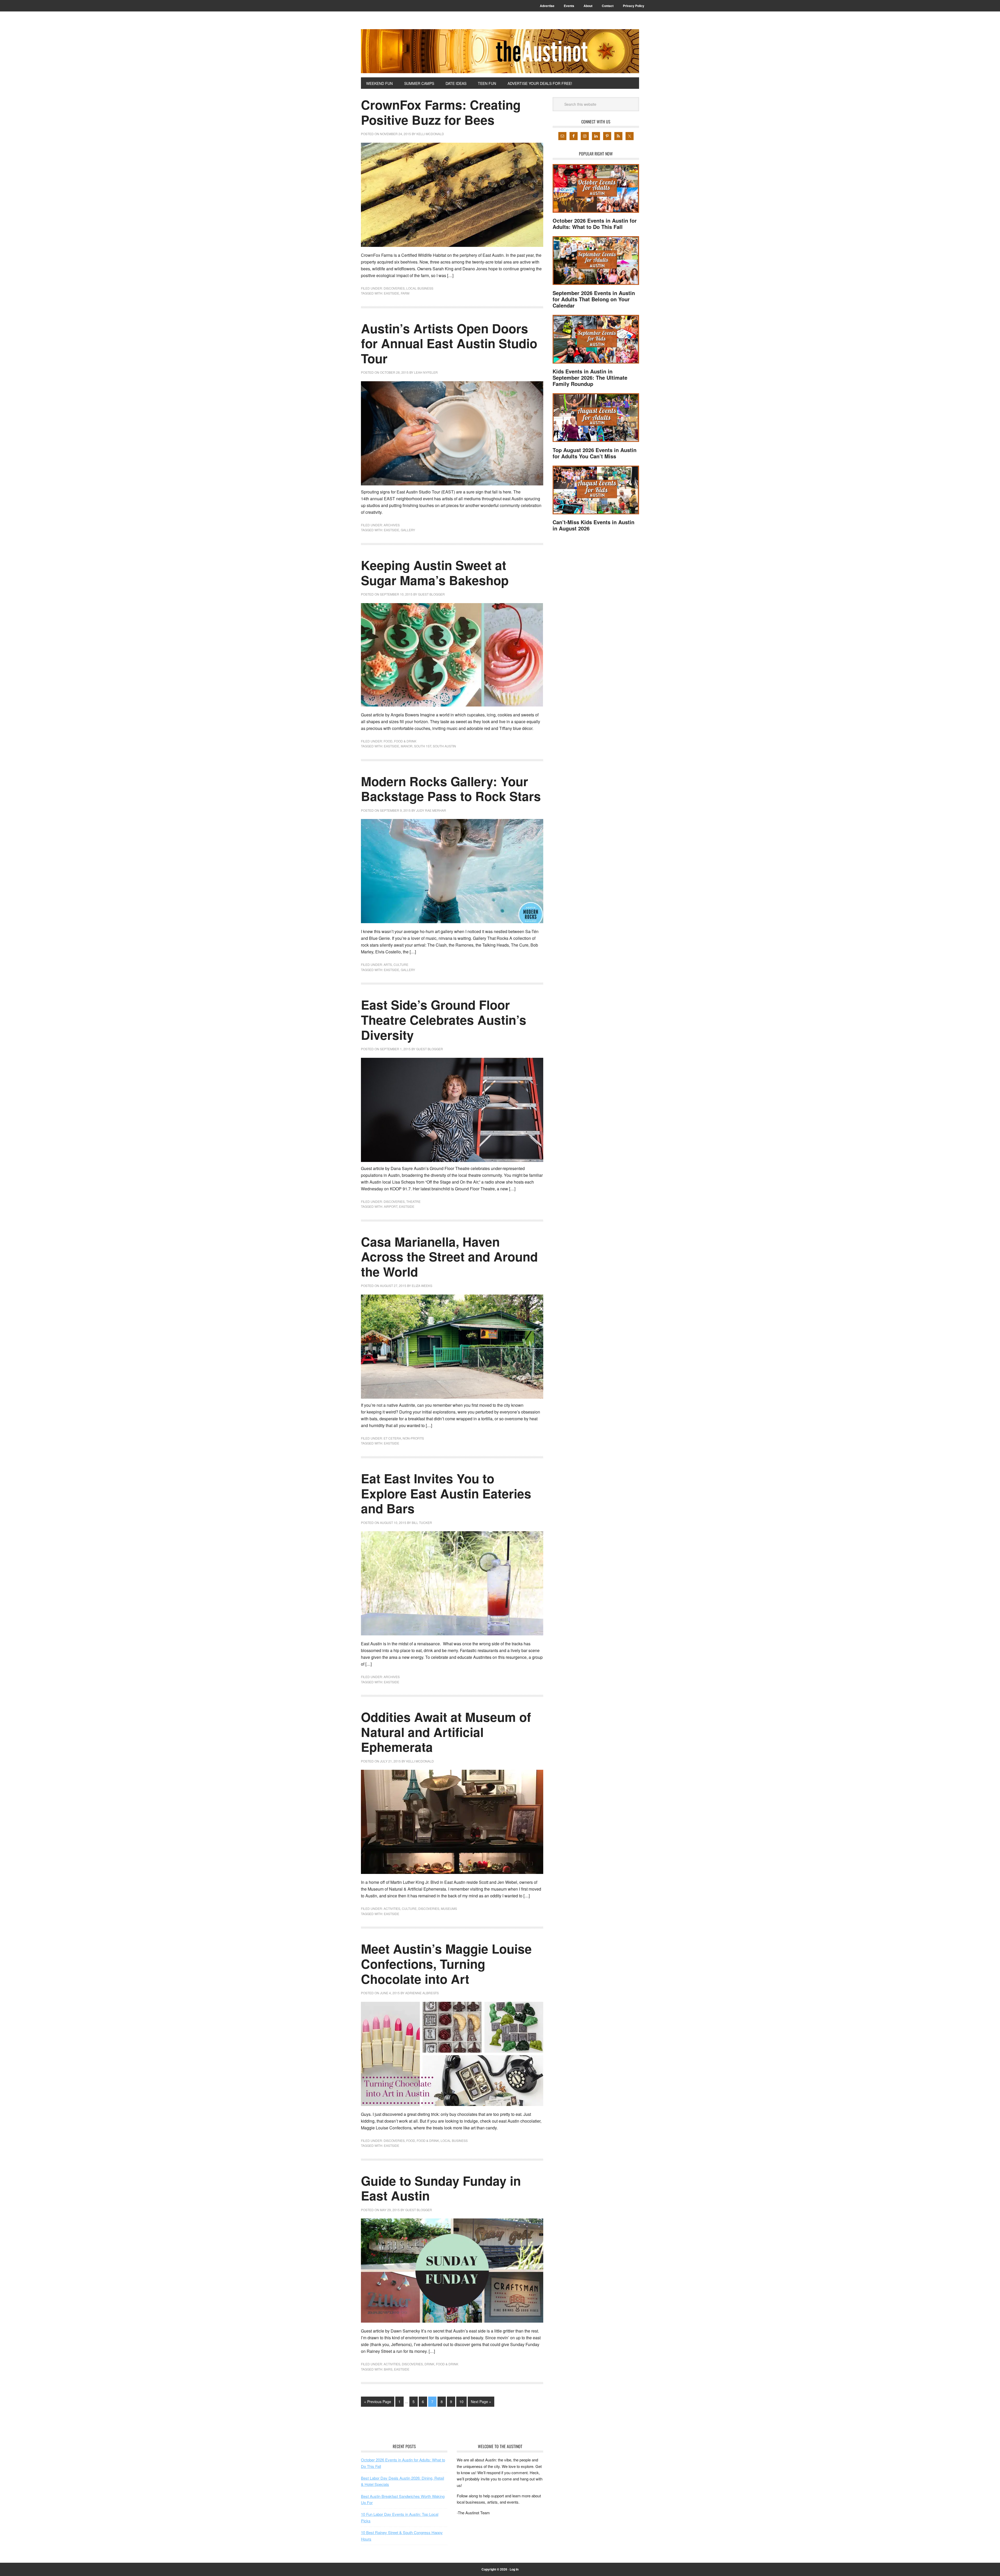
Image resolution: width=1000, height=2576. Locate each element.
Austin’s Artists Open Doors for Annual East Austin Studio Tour (449, 343)
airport (391, 1206)
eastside (392, 293)
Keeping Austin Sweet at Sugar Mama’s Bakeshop (435, 573)
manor (407, 746)
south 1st (423, 746)
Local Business (420, 288)
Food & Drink (405, 741)
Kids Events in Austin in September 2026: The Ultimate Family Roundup (590, 377)
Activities (392, 1908)
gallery (408, 530)
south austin (444, 746)
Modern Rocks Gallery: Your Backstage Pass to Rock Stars (451, 789)
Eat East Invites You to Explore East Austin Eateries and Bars (446, 1493)
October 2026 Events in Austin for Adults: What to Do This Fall (595, 224)
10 (461, 2402)
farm (405, 293)
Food (388, 741)
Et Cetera (392, 1438)
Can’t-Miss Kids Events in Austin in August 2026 (593, 525)
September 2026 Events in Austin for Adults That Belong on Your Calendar (594, 299)
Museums (449, 1908)
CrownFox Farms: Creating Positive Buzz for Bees (441, 112)
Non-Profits (413, 1438)
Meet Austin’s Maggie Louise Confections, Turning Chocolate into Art (446, 1964)
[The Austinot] (500, 51)
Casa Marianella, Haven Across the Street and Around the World (449, 1256)
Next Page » (481, 2402)
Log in (514, 2569)
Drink (429, 2364)
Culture (401, 964)
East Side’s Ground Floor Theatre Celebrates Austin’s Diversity (444, 1020)
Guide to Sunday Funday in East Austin (441, 2188)
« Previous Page (378, 2402)
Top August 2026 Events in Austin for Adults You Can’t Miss (595, 453)
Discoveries (394, 288)
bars (388, 2369)
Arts (388, 964)
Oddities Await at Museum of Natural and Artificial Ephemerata (446, 1732)
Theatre (413, 1201)
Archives (392, 525)
